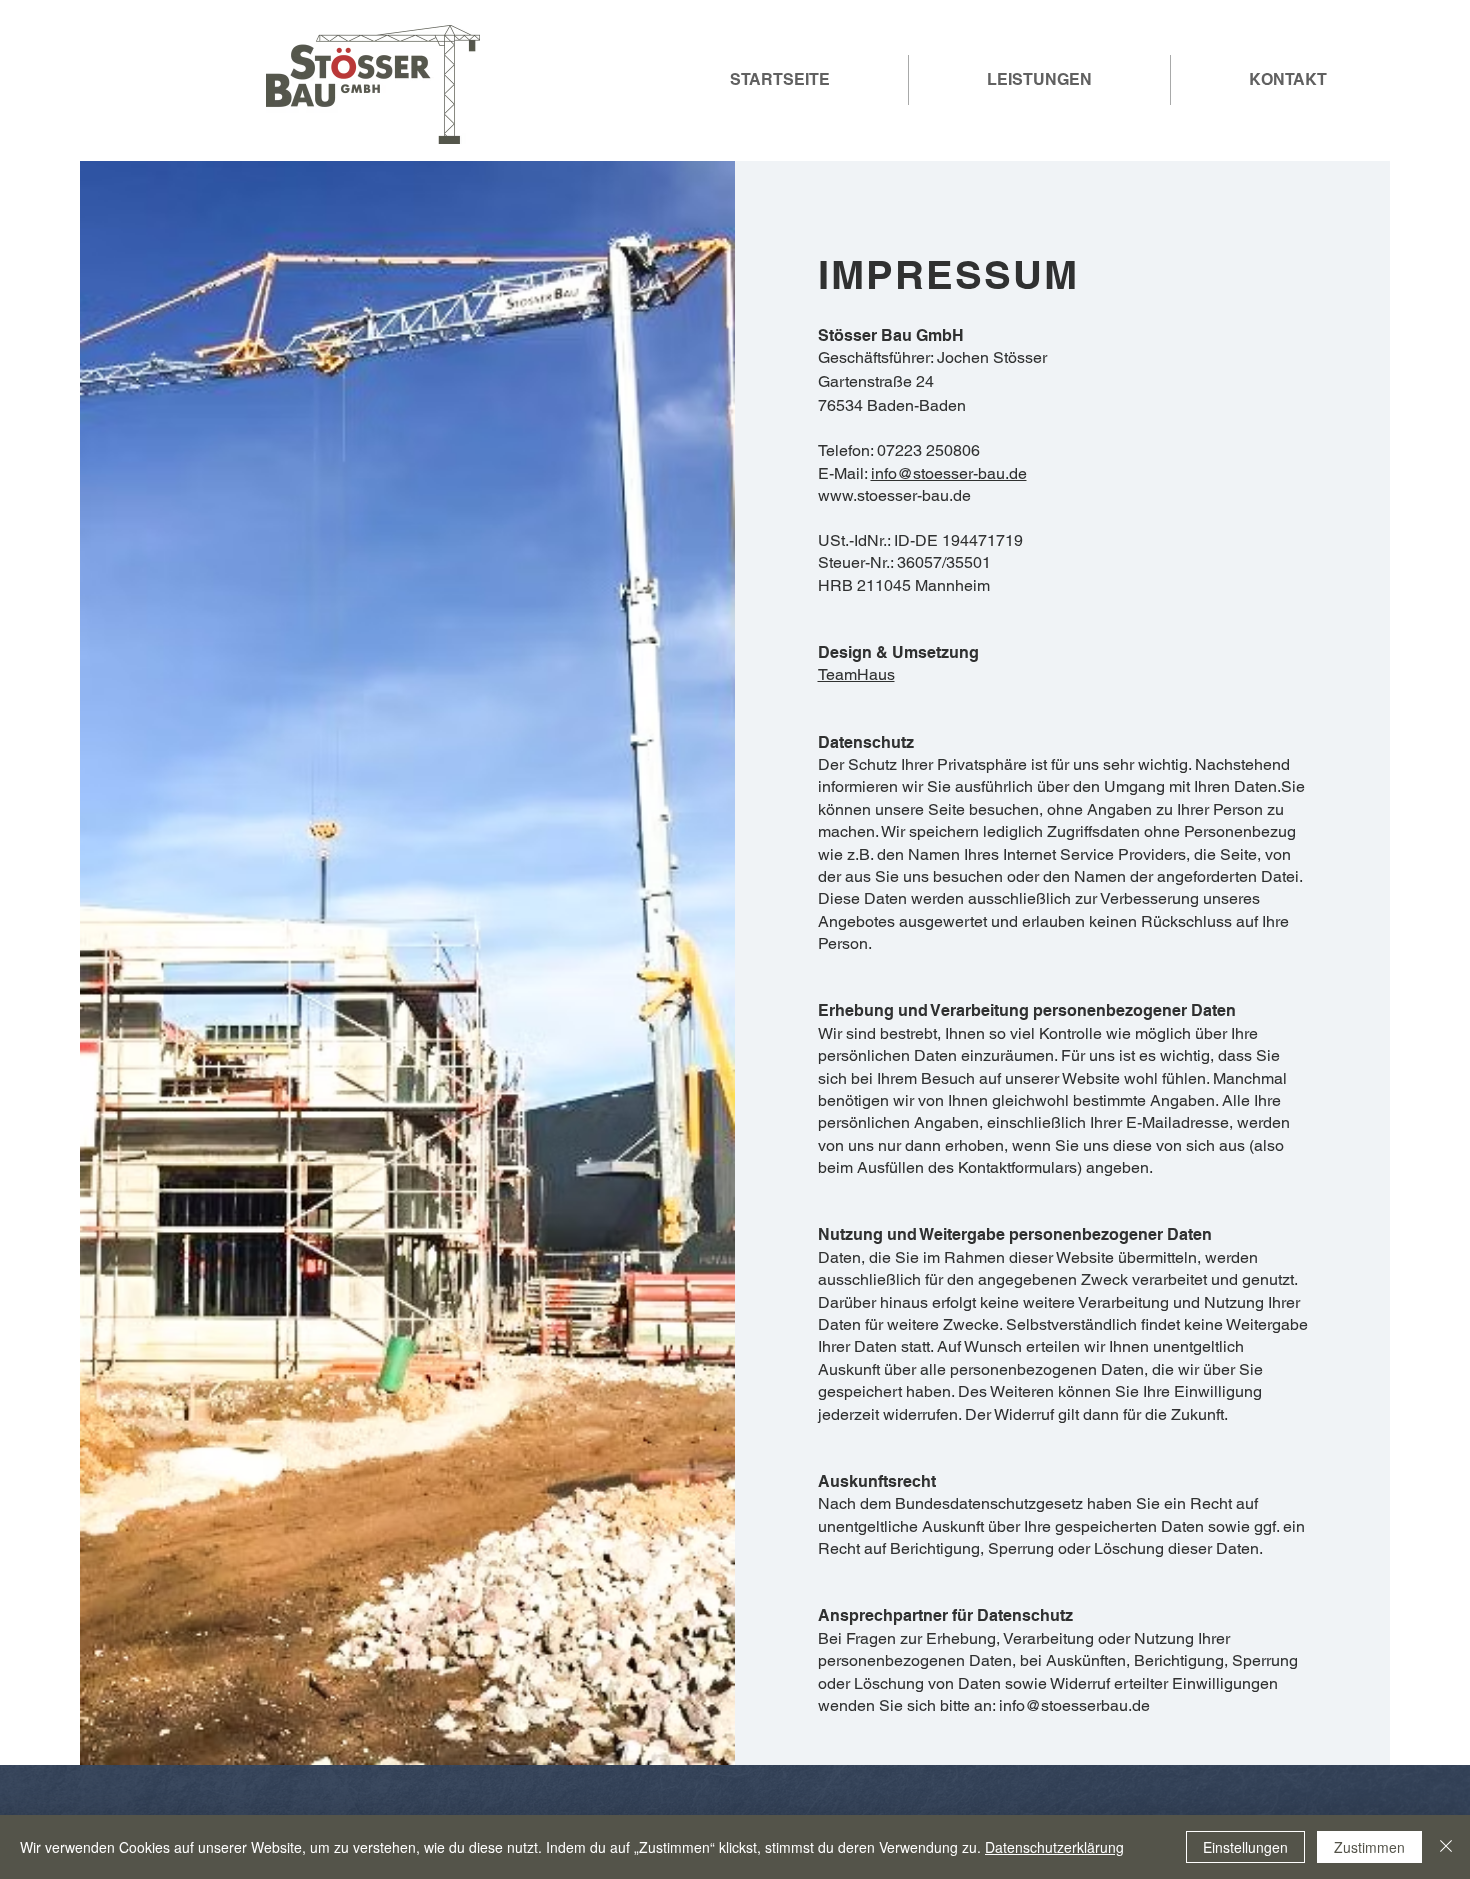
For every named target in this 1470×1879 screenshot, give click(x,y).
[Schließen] (1446, 1847)
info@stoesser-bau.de (949, 473)
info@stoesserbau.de (1074, 1705)
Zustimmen (1369, 1847)
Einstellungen (1245, 1847)
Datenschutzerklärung (1054, 1847)
